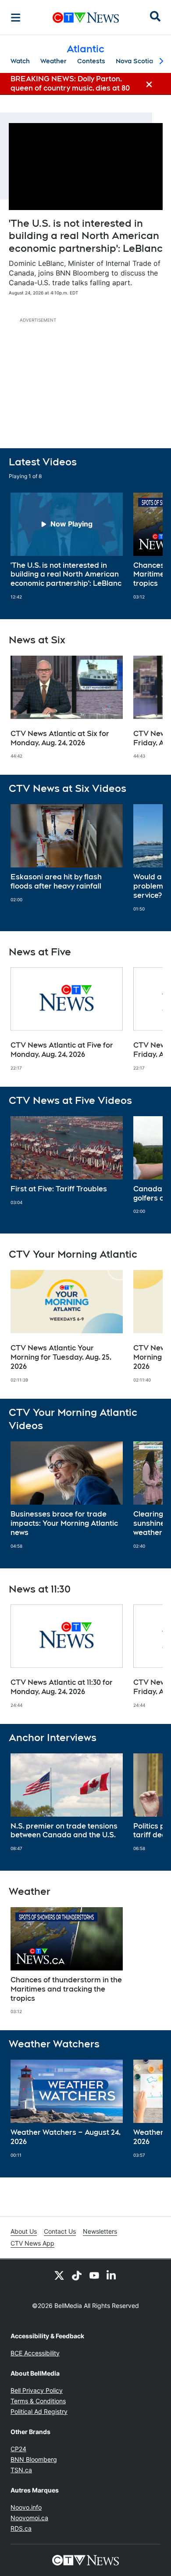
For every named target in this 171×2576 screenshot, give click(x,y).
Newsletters (100, 2231)
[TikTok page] (77, 2275)
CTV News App (32, 2243)
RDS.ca (21, 2528)
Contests (91, 61)
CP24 (18, 2449)
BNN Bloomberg (34, 2459)
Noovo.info (26, 2507)
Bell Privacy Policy (37, 2390)
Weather (53, 61)
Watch (20, 61)
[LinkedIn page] (112, 2275)
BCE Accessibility (35, 2353)
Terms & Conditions (38, 2401)
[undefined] (67, 546)
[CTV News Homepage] (86, 18)
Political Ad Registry (39, 2411)
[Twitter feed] (59, 2275)
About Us (24, 2231)
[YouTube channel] (94, 2275)
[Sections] (16, 18)
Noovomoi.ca (29, 2518)
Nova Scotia (134, 61)
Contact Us (60, 2231)
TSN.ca (21, 2470)
